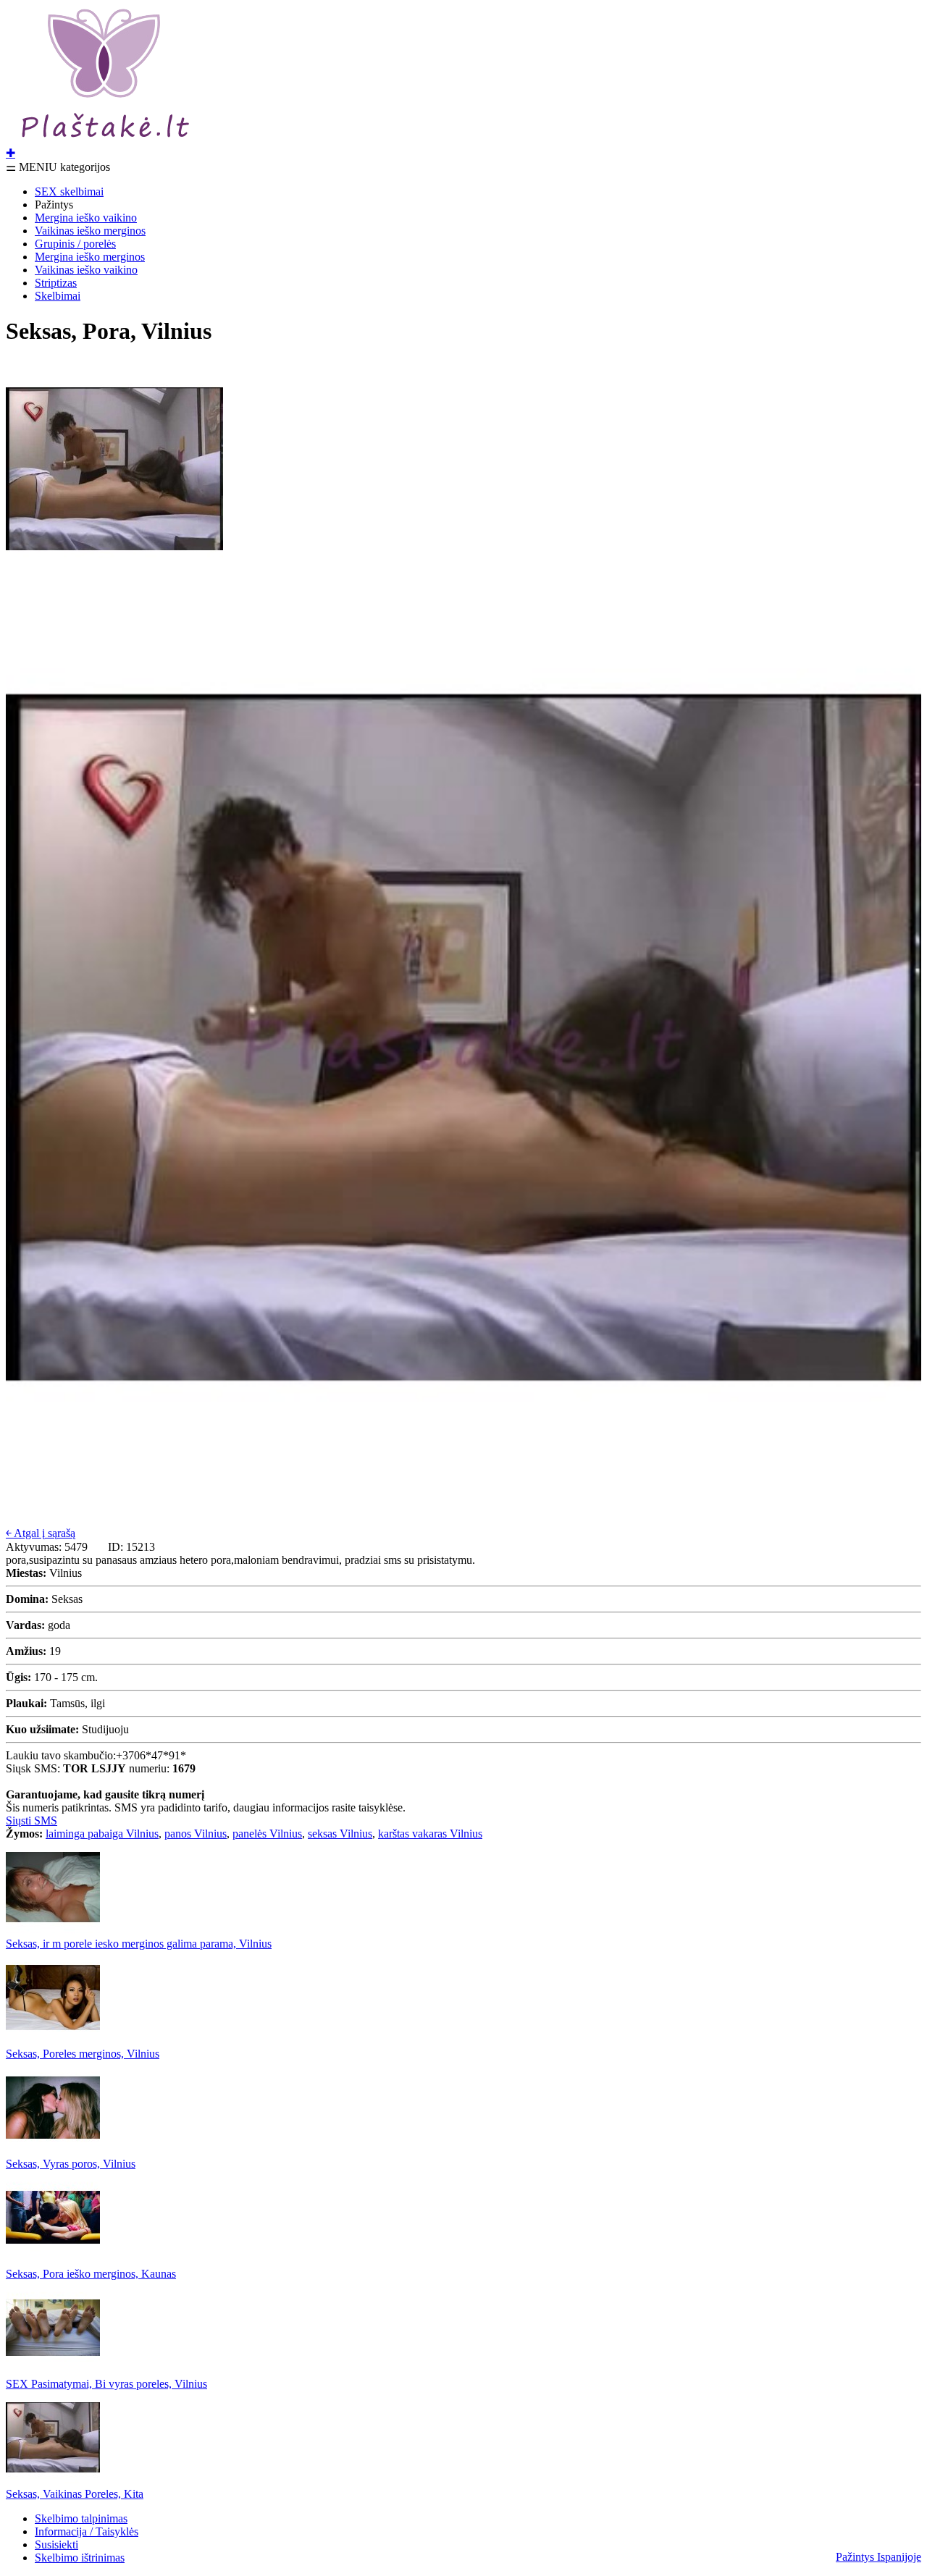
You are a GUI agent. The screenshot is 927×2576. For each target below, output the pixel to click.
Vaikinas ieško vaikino (86, 270)
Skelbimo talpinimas (81, 2518)
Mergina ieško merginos (90, 257)
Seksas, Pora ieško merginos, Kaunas (91, 2274)
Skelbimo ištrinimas (80, 2558)
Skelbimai (58, 296)
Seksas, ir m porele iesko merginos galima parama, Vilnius (139, 1944)
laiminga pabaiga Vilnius (102, 1834)
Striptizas (56, 283)
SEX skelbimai (69, 191)
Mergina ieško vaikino (86, 218)
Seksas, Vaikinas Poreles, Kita (75, 2494)
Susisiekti (56, 2545)
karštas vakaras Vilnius (430, 1834)
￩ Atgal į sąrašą (41, 1533)
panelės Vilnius (267, 1834)
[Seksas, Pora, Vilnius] (114, 574)
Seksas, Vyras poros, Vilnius (71, 2164)
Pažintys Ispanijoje (878, 2557)
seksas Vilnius (340, 1834)
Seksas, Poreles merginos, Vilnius (83, 2054)
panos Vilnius (196, 1834)
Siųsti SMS (32, 1821)
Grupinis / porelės (75, 244)
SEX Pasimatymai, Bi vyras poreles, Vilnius (106, 2384)
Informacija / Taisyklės (87, 2531)
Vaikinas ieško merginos (90, 231)
